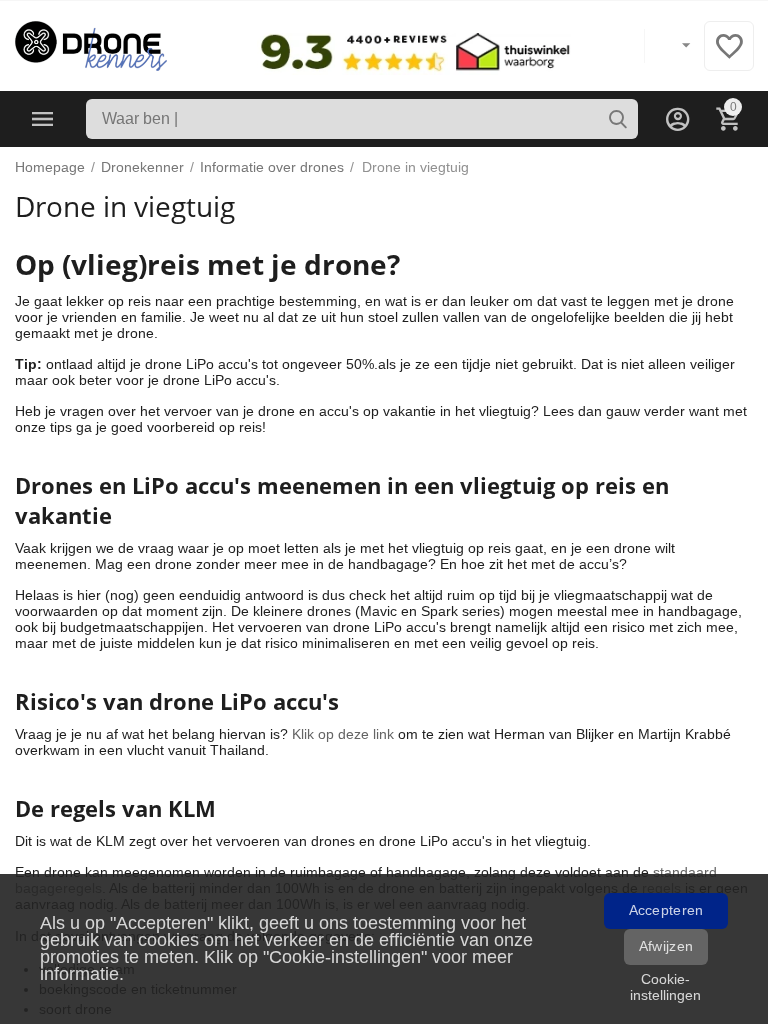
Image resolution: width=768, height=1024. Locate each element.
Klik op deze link (343, 734)
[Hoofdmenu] (43, 119)
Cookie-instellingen (665, 987)
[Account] (678, 119)
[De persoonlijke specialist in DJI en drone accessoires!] (91, 45)
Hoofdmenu (43, 119)
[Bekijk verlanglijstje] (729, 57)
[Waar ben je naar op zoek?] (618, 119)
